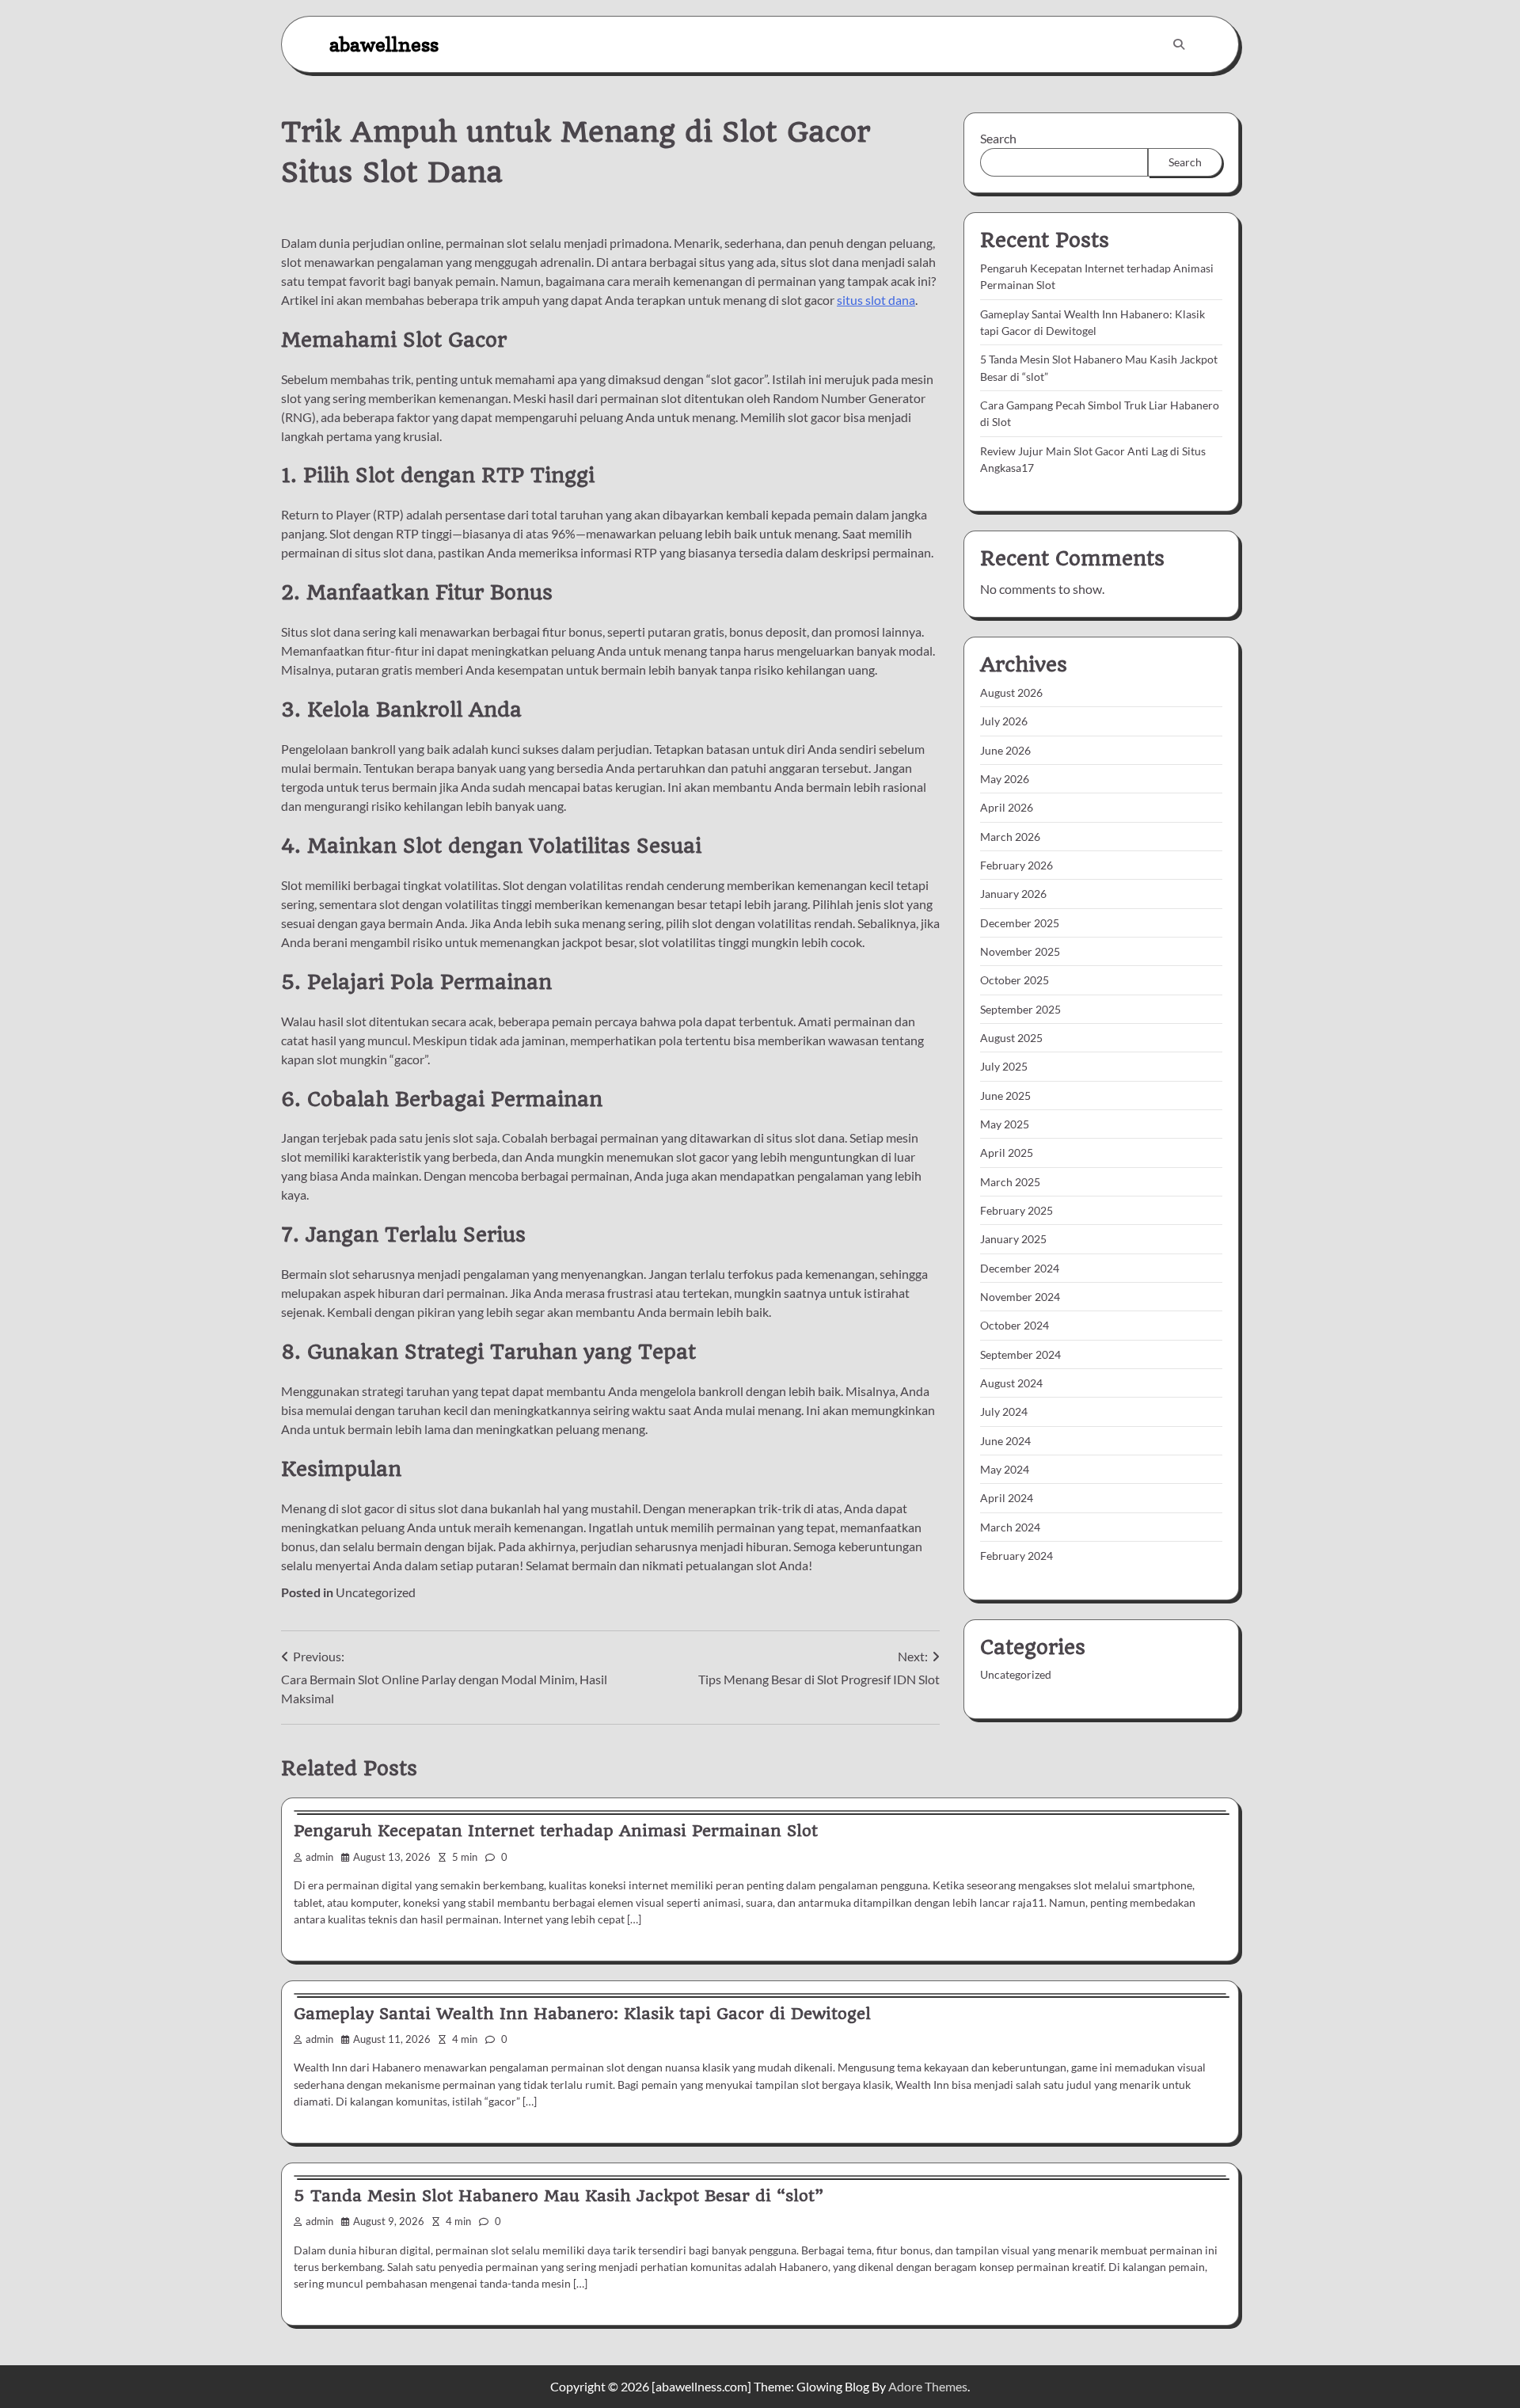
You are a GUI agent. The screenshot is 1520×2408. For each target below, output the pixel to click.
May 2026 (1005, 779)
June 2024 (1005, 1441)
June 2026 (1005, 750)
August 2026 (1011, 692)
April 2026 (1007, 807)
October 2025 (1015, 980)
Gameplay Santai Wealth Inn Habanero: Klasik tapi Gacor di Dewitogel (582, 2014)
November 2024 (1020, 1297)
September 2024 (1020, 1354)
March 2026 (1010, 837)
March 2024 (1010, 1527)
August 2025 (1011, 1038)
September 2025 (1020, 1009)
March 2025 (1010, 1182)
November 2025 (1020, 951)
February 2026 (1016, 865)
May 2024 (1005, 1469)
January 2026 (1013, 894)
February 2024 (1016, 1556)
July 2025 (1004, 1066)
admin (319, 1857)
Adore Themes (928, 2386)
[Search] (1179, 44)
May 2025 (1005, 1124)
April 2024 (1007, 1498)
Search (998, 138)
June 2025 (1005, 1096)
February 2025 (1016, 1210)
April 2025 (1007, 1153)
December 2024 (1020, 1268)
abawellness (384, 44)
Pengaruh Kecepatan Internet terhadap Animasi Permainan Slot (556, 1831)
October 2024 (1015, 1325)
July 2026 (1004, 721)
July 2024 (1004, 1411)
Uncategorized (376, 1592)
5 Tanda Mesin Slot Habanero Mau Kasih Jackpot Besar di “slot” (559, 2196)
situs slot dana (876, 300)
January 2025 (1013, 1239)
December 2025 (1020, 923)
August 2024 (1011, 1383)
